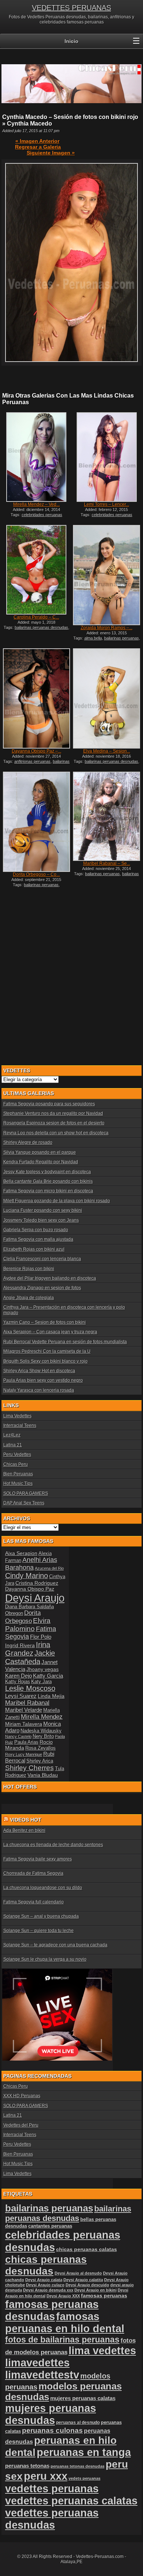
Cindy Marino (27, 1576)
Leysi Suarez (21, 1696)
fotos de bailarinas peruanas (62, 2340)
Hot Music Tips (18, 1483)
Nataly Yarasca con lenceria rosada (39, 1390)
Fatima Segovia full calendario (34, 1902)
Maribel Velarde (24, 1710)
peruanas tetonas (27, 2466)
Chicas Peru (16, 1464)
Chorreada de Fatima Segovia (33, 1873)
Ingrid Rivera (20, 1645)
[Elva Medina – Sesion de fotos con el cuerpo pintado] (107, 698)
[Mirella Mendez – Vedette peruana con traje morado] (36, 457)
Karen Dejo (19, 1676)
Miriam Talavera (24, 1724)
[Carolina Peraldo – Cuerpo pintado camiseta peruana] (36, 570)
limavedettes (37, 2363)
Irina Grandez (28, 1649)
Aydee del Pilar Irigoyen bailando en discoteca (50, 1278)
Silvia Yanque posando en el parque (40, 1152)
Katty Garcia (48, 1676)
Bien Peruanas (18, 1474)
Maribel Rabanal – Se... (107, 863)
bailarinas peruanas (122, 638)
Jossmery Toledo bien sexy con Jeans (41, 1220)
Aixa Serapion (21, 1553)
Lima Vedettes (17, 1416)
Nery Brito (43, 1736)
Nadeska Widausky (41, 1731)
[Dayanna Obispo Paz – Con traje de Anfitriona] (36, 698)
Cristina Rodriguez (37, 1583)
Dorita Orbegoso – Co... (36, 874)
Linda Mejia (51, 1696)
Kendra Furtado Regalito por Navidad (41, 1162)
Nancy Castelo (18, 1736)
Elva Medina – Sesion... (107, 751)
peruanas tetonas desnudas (78, 2466)
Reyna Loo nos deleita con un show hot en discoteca (56, 1133)
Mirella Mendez (42, 1717)
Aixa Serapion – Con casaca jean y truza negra (50, 1332)
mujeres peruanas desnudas (51, 2414)
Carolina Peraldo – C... (36, 617)
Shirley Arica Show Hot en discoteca (39, 1371)
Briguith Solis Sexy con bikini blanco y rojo (45, 1361)
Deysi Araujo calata (44, 2280)
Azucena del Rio (49, 1568)
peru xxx (46, 2476)
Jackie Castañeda (30, 1657)
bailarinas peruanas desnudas (41, 627)
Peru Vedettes (17, 1454)
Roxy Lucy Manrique (24, 1754)
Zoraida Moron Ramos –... (107, 628)
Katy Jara (41, 1682)
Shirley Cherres (30, 1768)
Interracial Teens (20, 1425)
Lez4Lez (12, 1435)
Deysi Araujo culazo (45, 2285)
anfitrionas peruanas (32, 761)
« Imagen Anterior (37, 141)
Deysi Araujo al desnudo (78, 2273)
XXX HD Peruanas (22, 2096)
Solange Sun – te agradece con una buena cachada (55, 1945)
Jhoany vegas (43, 1669)
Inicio (71, 41)
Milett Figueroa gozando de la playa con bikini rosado (57, 1201)
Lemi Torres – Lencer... (107, 504)
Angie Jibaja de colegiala (29, 1298)
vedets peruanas (85, 2478)
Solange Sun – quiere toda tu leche (38, 1931)
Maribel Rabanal (27, 1703)
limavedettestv (42, 2375)
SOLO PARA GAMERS (26, 1493)
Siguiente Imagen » (51, 153)
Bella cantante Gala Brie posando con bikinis (48, 1181)
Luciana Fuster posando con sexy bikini (43, 1210)
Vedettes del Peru (21, 2125)
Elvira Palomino (28, 1625)
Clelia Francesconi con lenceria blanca (42, 1259)
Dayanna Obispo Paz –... (36, 751)
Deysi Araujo (35, 1598)
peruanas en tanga (84, 2452)
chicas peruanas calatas (87, 2249)
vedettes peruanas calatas (71, 2501)
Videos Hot (26, 1820)
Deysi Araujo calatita (83, 2280)
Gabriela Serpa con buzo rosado (36, 1230)
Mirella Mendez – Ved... (36, 504)
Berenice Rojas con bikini (29, 1269)
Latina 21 (13, 1445)
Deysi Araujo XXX (63, 2296)
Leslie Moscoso (30, 1688)
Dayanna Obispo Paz (30, 1589)
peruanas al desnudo (78, 2423)
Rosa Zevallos (41, 1748)
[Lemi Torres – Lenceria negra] (107, 457)
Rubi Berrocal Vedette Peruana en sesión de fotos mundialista (65, 1342)
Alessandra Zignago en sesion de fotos (42, 1288)
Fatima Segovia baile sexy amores (38, 1859)
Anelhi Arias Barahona (31, 1564)
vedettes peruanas (52, 2488)
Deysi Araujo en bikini (96, 2290)
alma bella (93, 638)
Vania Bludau (43, 1775)
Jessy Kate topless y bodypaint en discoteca (47, 1172)
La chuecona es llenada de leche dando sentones (53, 1845)
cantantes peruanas (50, 2226)
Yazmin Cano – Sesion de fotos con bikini (45, 1322)
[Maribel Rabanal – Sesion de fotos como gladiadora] (107, 816)
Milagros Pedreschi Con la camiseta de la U (47, 1351)
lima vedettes (102, 2351)
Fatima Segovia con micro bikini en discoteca (48, 1191)
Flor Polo (41, 1637)
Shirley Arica (40, 1761)
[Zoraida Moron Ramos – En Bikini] (107, 575)
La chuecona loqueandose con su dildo (43, 1888)
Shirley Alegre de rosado (28, 1142)
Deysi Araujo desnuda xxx (48, 2290)
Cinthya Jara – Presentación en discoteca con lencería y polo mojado (64, 1310)
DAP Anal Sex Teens (24, 1503)
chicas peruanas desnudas (46, 2265)
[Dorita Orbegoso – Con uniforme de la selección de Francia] (36, 822)
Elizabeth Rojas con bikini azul (34, 1249)
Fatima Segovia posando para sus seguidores (49, 1104)
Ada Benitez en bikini (24, 1830)
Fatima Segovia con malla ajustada (38, 1239)
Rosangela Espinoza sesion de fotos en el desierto (54, 1123)
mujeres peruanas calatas (83, 2398)
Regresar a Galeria (38, 147)
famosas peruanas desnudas (52, 2310)
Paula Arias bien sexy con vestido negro (43, 1380)
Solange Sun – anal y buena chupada (41, 1916)
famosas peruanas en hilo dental (65, 2323)
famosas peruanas (104, 2296)
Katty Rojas (18, 1682)
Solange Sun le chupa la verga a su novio (45, 1959)
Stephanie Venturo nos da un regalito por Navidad (53, 1113)
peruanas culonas (52, 2430)
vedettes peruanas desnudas (52, 2519)
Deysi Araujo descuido (87, 2285)
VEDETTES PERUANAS (71, 8)
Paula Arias (26, 1742)
